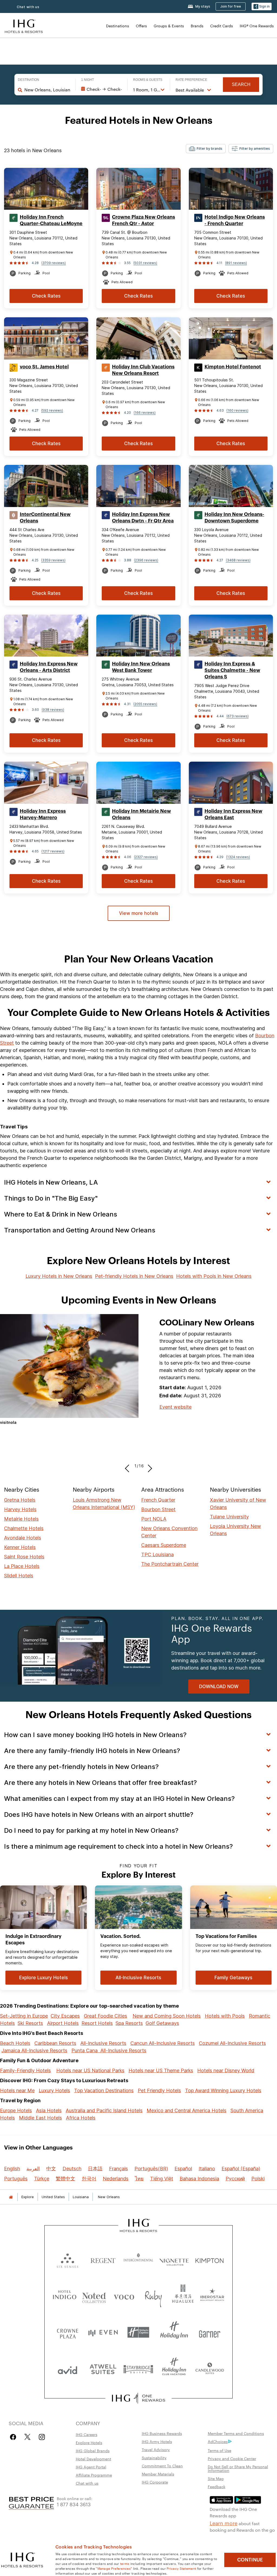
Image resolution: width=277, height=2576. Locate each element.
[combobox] (47, 90)
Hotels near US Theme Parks (161, 2070)
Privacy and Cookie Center (232, 2458)
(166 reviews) (145, 413)
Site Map (216, 2478)
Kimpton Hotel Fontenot (233, 367)
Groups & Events (169, 26)
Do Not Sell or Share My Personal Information (238, 2468)
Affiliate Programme (94, 2475)
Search (241, 84)
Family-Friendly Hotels (25, 2070)
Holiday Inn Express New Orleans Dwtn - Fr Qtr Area (143, 518)
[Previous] (129, 1466)
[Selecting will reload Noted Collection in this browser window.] (94, 2296)
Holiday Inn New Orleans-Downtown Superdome (234, 518)
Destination (29, 80)
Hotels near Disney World (226, 2070)
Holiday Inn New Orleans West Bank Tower (141, 667)
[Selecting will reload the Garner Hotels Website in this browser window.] (210, 2332)
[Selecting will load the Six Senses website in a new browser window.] (67, 2259)
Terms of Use (220, 2450)
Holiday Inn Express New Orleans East (233, 814)
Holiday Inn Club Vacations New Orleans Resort (143, 370)
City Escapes (65, 2016)
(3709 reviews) (54, 263)
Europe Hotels (16, 2110)
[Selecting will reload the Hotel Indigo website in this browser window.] (65, 2296)
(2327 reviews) (146, 857)
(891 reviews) (236, 263)
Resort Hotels (97, 2023)
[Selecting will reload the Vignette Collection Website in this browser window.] (174, 2259)
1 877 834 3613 (74, 2504)
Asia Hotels (49, 2110)
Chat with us (87, 2483)
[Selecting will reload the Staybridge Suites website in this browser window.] (138, 2369)
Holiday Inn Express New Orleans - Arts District (49, 667)
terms (125, 2563)
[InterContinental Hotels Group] (24, 26)
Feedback (217, 2487)
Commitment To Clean (162, 2466)
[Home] (11, 2197)
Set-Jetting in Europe (24, 2016)
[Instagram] (42, 2437)
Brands (197, 26)
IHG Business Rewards (162, 2433)
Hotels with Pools (225, 2016)
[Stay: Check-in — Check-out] (101, 89)
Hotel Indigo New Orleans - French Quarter (235, 220)
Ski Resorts (30, 2023)
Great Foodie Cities (105, 2016)
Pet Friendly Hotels (159, 2090)
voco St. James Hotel (44, 367)
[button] (262, 7)
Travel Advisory (156, 2450)
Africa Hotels (81, 2118)
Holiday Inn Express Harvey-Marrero (43, 814)
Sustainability (154, 2458)
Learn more (224, 2523)
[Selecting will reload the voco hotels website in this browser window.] (124, 2296)
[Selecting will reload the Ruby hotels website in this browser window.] (153, 2296)
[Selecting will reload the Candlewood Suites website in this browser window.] (210, 2369)
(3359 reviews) (53, 560)
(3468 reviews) (238, 560)
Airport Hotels (63, 2023)
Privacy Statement (181, 2568)
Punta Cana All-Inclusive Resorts (109, 2050)
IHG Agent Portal (91, 2467)
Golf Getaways (162, 2023)
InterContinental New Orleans (45, 518)
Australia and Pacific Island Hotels (104, 2110)
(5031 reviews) (145, 263)
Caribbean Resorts (55, 2043)
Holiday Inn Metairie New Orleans (141, 814)
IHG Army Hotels (157, 2441)
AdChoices (218, 2441)
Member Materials (158, 2474)
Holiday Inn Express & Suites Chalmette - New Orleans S (232, 670)
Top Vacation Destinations (104, 2090)
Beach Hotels (15, 2043)
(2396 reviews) (146, 560)
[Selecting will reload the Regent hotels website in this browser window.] (103, 2259)
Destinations (118, 26)
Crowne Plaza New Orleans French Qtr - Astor (144, 220)
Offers (141, 26)
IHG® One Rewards (257, 26)
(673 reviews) (238, 716)
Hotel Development (93, 2459)
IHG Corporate (155, 2482)
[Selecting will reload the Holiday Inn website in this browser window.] (174, 2332)
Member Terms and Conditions (236, 2433)
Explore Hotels (89, 2442)
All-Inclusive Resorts (103, 2043)
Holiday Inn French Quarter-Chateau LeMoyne (51, 220)
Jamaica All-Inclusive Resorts (34, 2050)
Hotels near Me (17, 2090)
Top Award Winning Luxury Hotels (223, 2090)
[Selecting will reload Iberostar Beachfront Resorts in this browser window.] (212, 2296)
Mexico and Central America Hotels (187, 2110)
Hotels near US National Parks (90, 2070)
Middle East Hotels (40, 2118)
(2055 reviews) (145, 704)
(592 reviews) (52, 410)
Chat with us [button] (28, 7)
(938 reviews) (53, 710)
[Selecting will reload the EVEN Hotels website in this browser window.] (103, 2332)
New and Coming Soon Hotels (167, 2016)
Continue (250, 2560)
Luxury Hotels (54, 2090)
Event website (175, 1407)
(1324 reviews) (238, 857)
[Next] (148, 1466)
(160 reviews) (237, 410)
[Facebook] (14, 2437)
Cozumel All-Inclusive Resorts (232, 2043)
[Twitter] (27, 2437)
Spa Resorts (129, 2023)
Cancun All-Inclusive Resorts (163, 2043)
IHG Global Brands (93, 2451)
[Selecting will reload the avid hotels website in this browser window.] (67, 2369)
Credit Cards (222, 26)
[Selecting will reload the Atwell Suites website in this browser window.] (103, 2369)
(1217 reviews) (53, 851)
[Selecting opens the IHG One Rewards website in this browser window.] (138, 2398)
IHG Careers (87, 2434)
